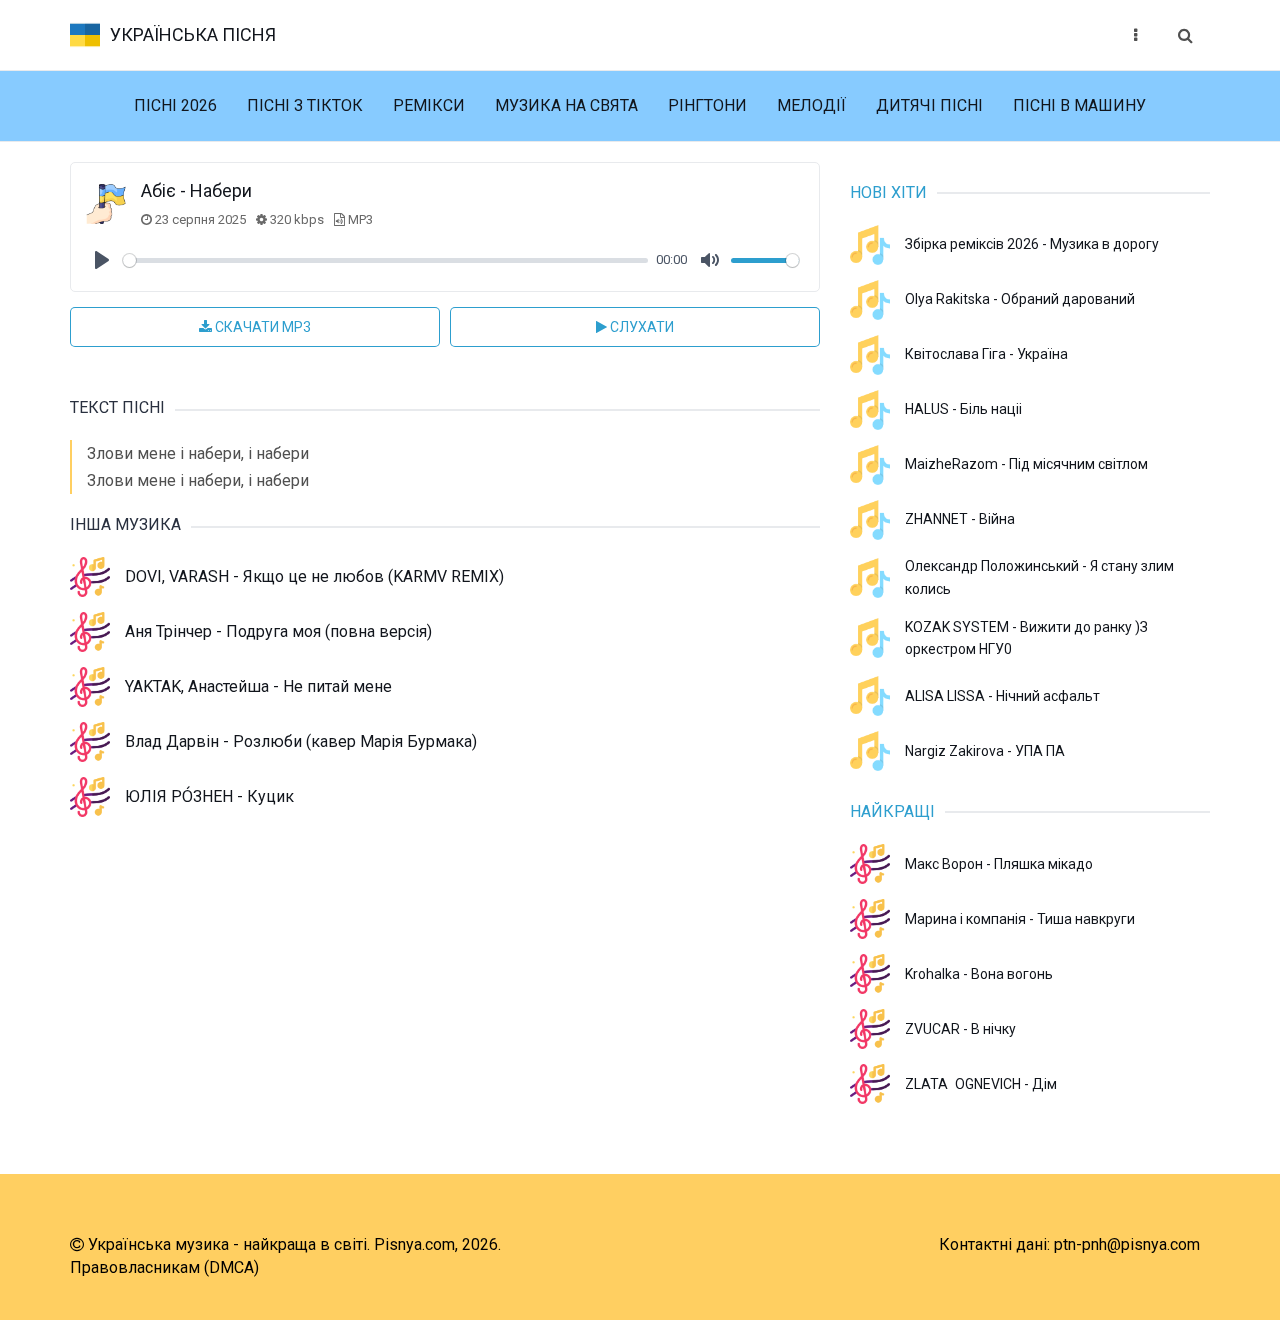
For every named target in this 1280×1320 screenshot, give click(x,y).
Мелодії (811, 105)
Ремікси (429, 105)
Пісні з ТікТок (305, 105)
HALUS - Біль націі (963, 409)
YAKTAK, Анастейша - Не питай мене (258, 686)
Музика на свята (566, 105)
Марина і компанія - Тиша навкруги (1020, 919)
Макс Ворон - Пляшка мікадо (999, 864)
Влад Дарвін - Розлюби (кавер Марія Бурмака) (301, 741)
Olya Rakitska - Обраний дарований (1020, 299)
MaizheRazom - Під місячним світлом (1026, 464)
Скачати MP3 (261, 327)
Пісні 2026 (175, 105)
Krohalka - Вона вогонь (979, 974)
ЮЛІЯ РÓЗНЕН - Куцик (209, 796)
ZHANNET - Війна (960, 519)
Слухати (640, 327)
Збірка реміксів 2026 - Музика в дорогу (1032, 244)
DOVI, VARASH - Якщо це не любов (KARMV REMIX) (314, 576)
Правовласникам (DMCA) (164, 1267)
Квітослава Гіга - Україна (986, 354)
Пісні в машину (1079, 105)
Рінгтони (707, 105)
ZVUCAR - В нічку (960, 1029)
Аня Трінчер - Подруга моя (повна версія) (278, 631)
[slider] (385, 260)
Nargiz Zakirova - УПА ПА (985, 751)
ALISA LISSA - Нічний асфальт (1002, 696)
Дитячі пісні (929, 105)
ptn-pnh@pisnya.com (1127, 1244)
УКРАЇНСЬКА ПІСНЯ (193, 34)
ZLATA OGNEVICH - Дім (981, 1084)
